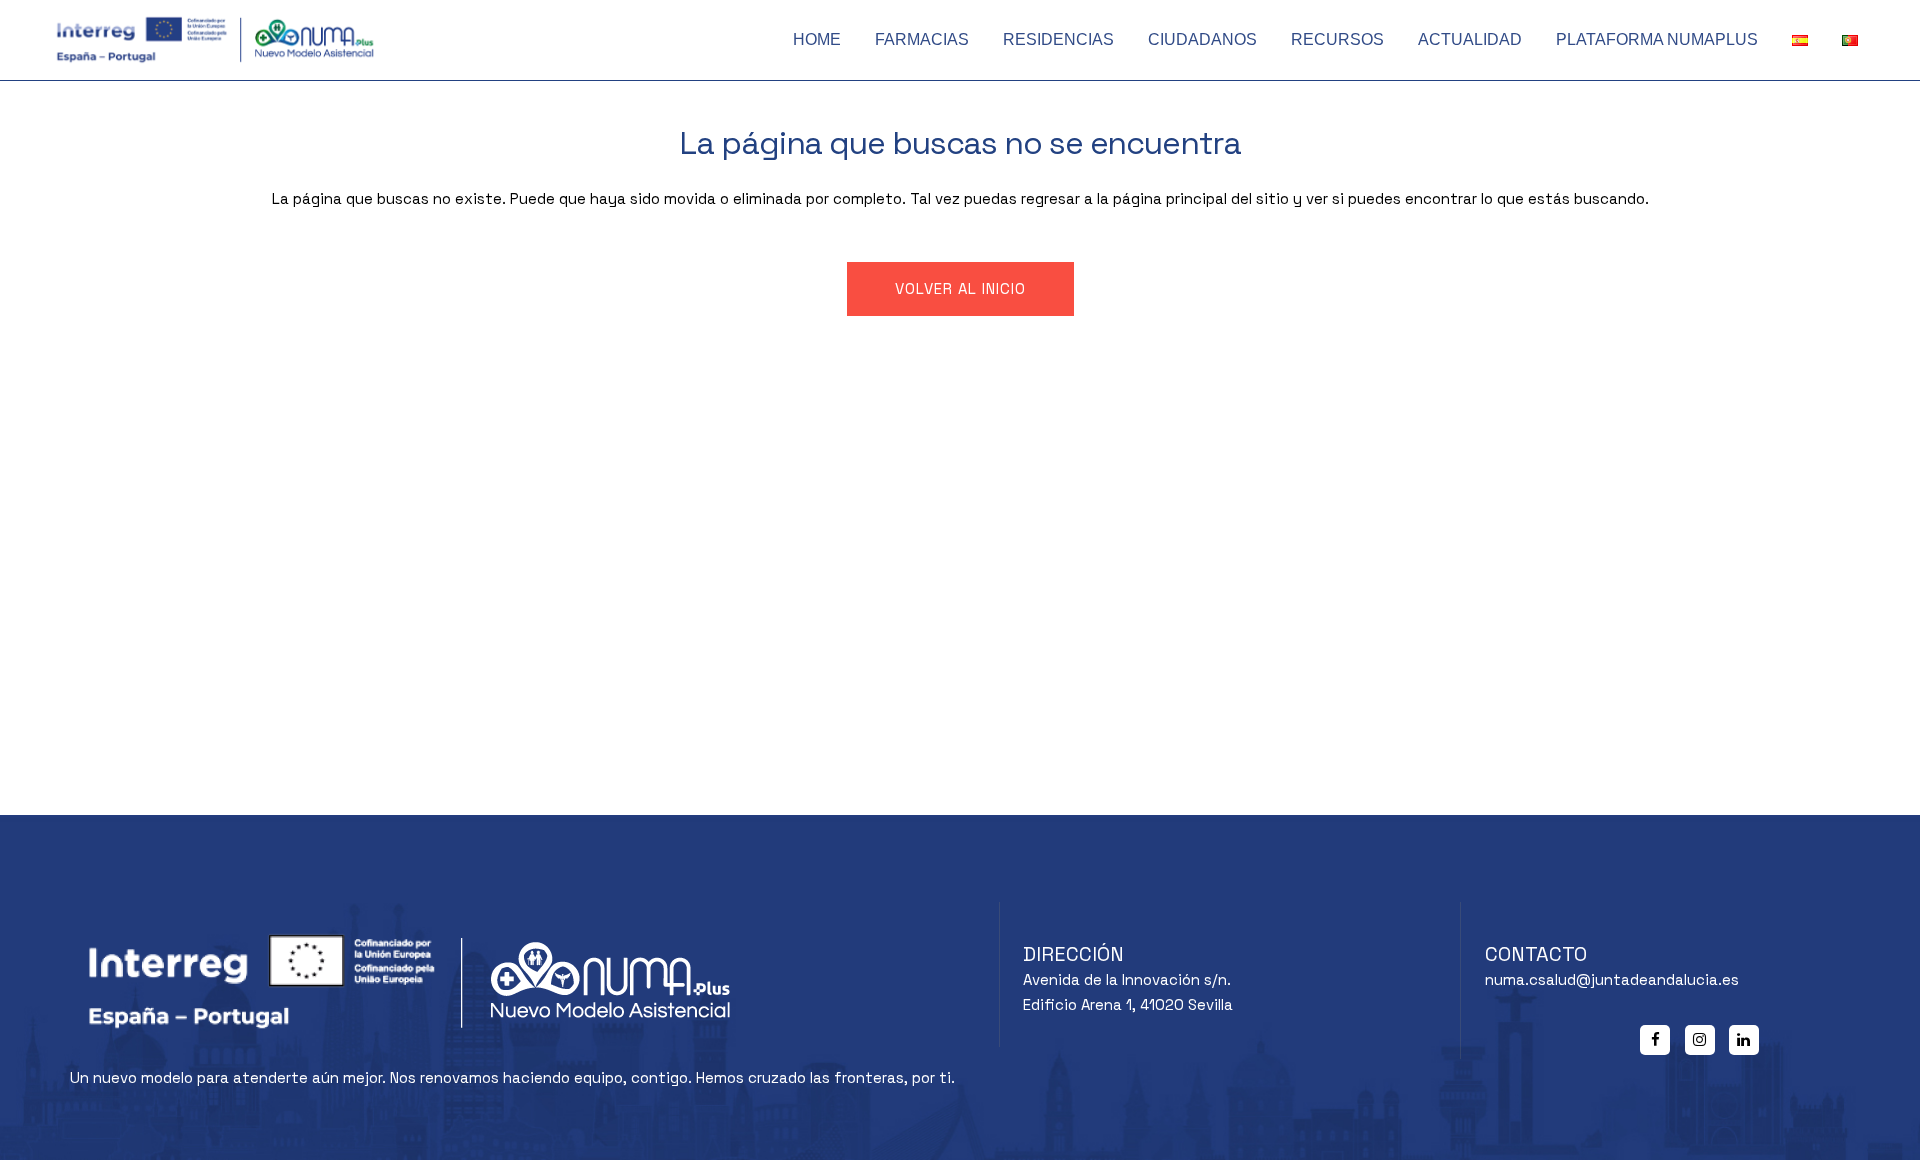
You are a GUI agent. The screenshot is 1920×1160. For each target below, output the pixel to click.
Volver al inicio (960, 288)
